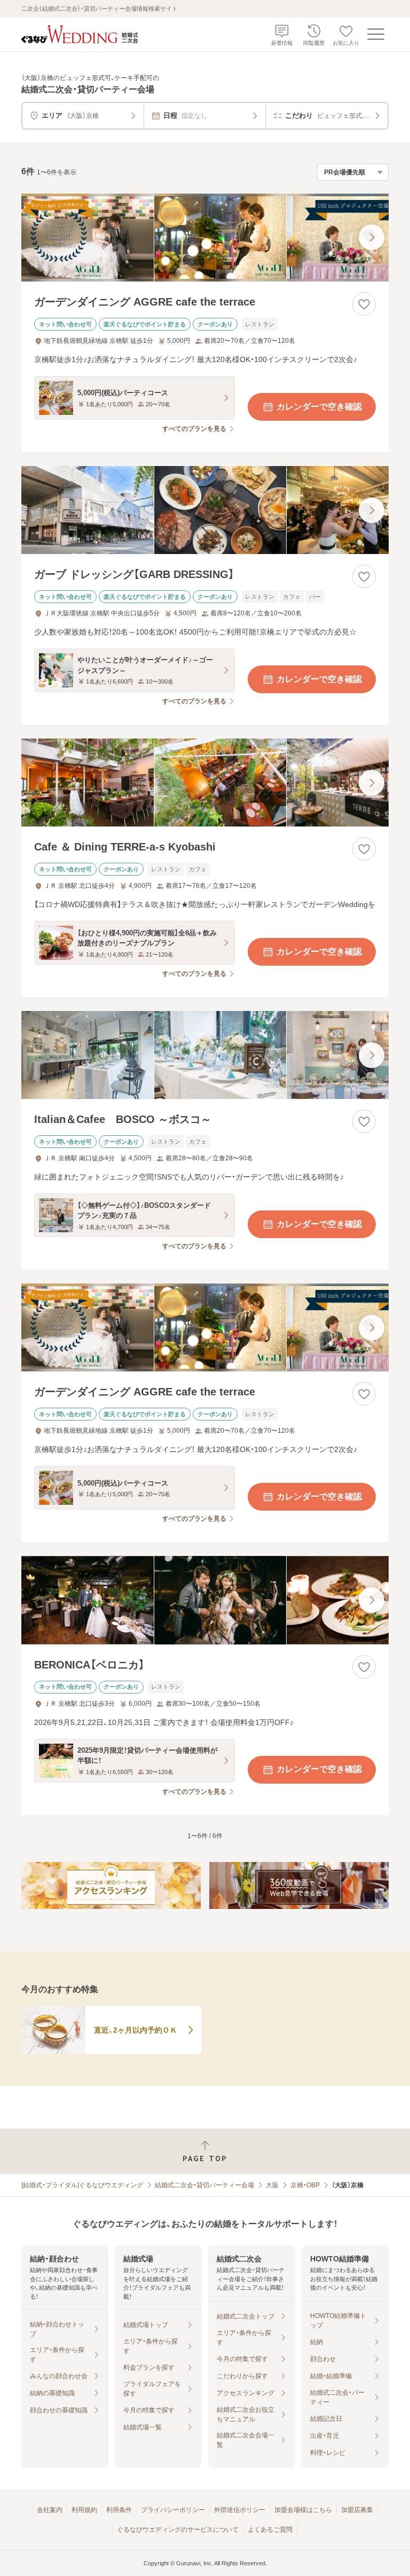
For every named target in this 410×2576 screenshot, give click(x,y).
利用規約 (84, 2510)
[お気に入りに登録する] (364, 304)
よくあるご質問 (270, 2530)
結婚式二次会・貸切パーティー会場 (204, 2185)
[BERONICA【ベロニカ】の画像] (205, 1600)
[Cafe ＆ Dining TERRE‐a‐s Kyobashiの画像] (205, 783)
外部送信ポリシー (240, 2510)
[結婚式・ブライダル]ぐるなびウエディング (82, 2185)
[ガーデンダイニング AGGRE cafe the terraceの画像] (205, 238)
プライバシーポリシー (173, 2510)
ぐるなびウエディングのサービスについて (178, 2530)
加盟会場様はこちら (303, 2510)
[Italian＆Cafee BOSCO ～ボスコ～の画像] (205, 1055)
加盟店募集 (357, 2510)
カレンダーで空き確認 (319, 407)
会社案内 (50, 2510)
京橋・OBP (305, 2185)
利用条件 (119, 2510)
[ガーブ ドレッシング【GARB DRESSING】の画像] (205, 510)
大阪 (272, 2185)
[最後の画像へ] (372, 237)
